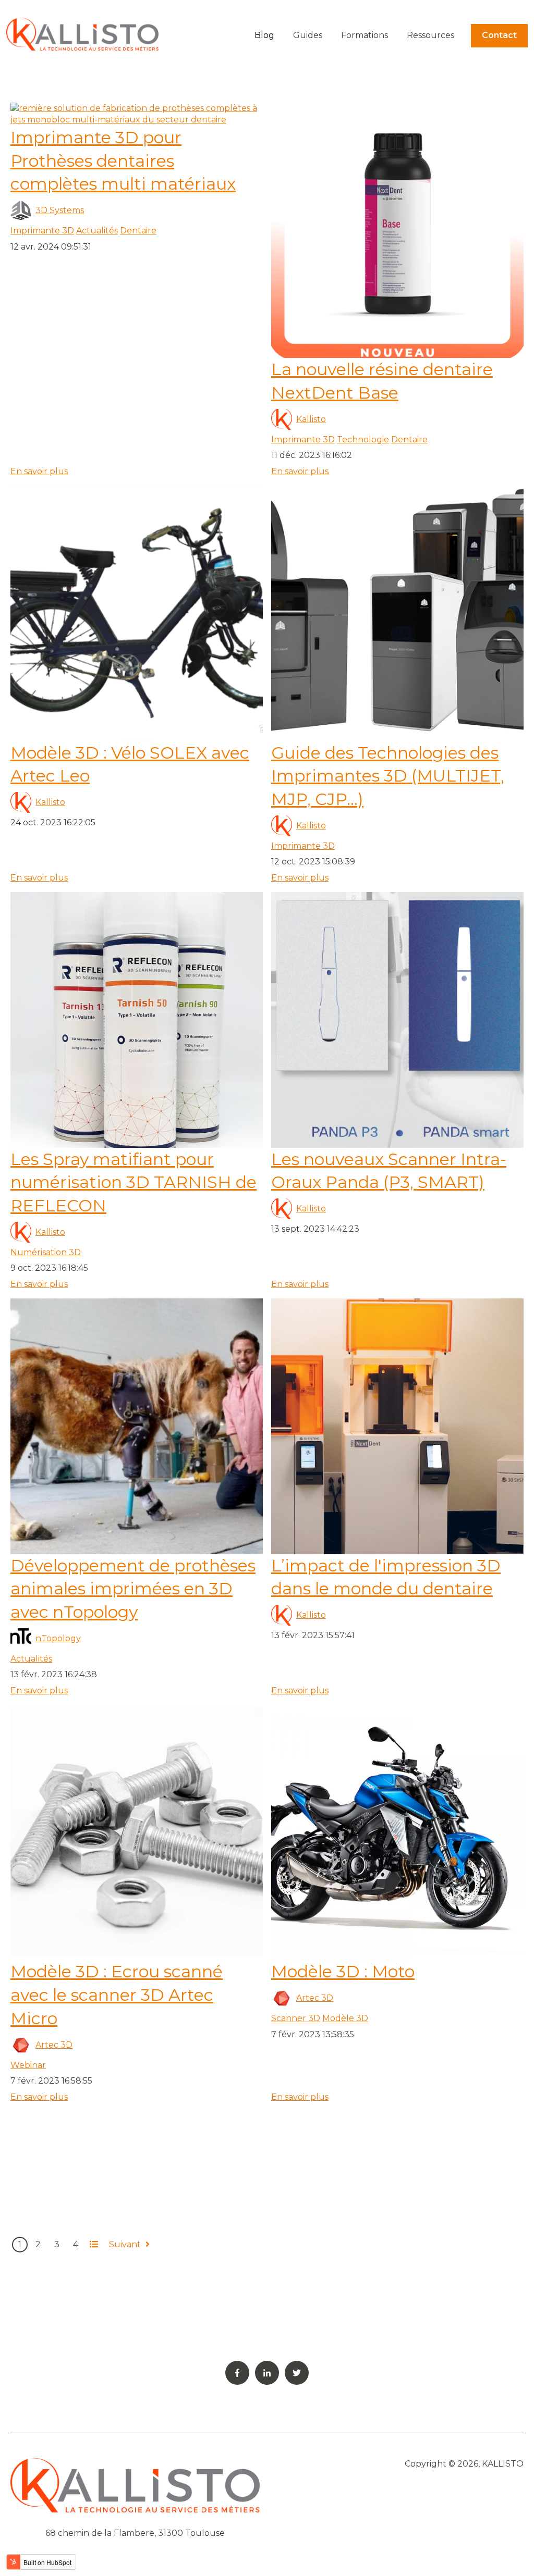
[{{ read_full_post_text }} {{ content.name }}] (397, 230)
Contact (499, 35)
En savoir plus (39, 471)
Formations (365, 35)
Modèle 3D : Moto (343, 1971)
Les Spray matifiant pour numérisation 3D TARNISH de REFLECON (133, 1182)
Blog (264, 35)
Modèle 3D (345, 2018)
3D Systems (60, 210)
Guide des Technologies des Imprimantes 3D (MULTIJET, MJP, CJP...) (388, 776)
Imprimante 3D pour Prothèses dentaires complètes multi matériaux (123, 161)
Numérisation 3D (46, 1252)
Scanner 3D (296, 2018)
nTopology (58, 1638)
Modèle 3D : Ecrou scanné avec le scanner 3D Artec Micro (117, 1995)
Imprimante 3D (42, 231)
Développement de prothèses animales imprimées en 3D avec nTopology (133, 1589)
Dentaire (138, 231)
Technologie (363, 439)
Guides (308, 35)
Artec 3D (54, 2045)
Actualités (97, 231)
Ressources (430, 35)
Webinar (28, 2065)
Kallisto (311, 419)
